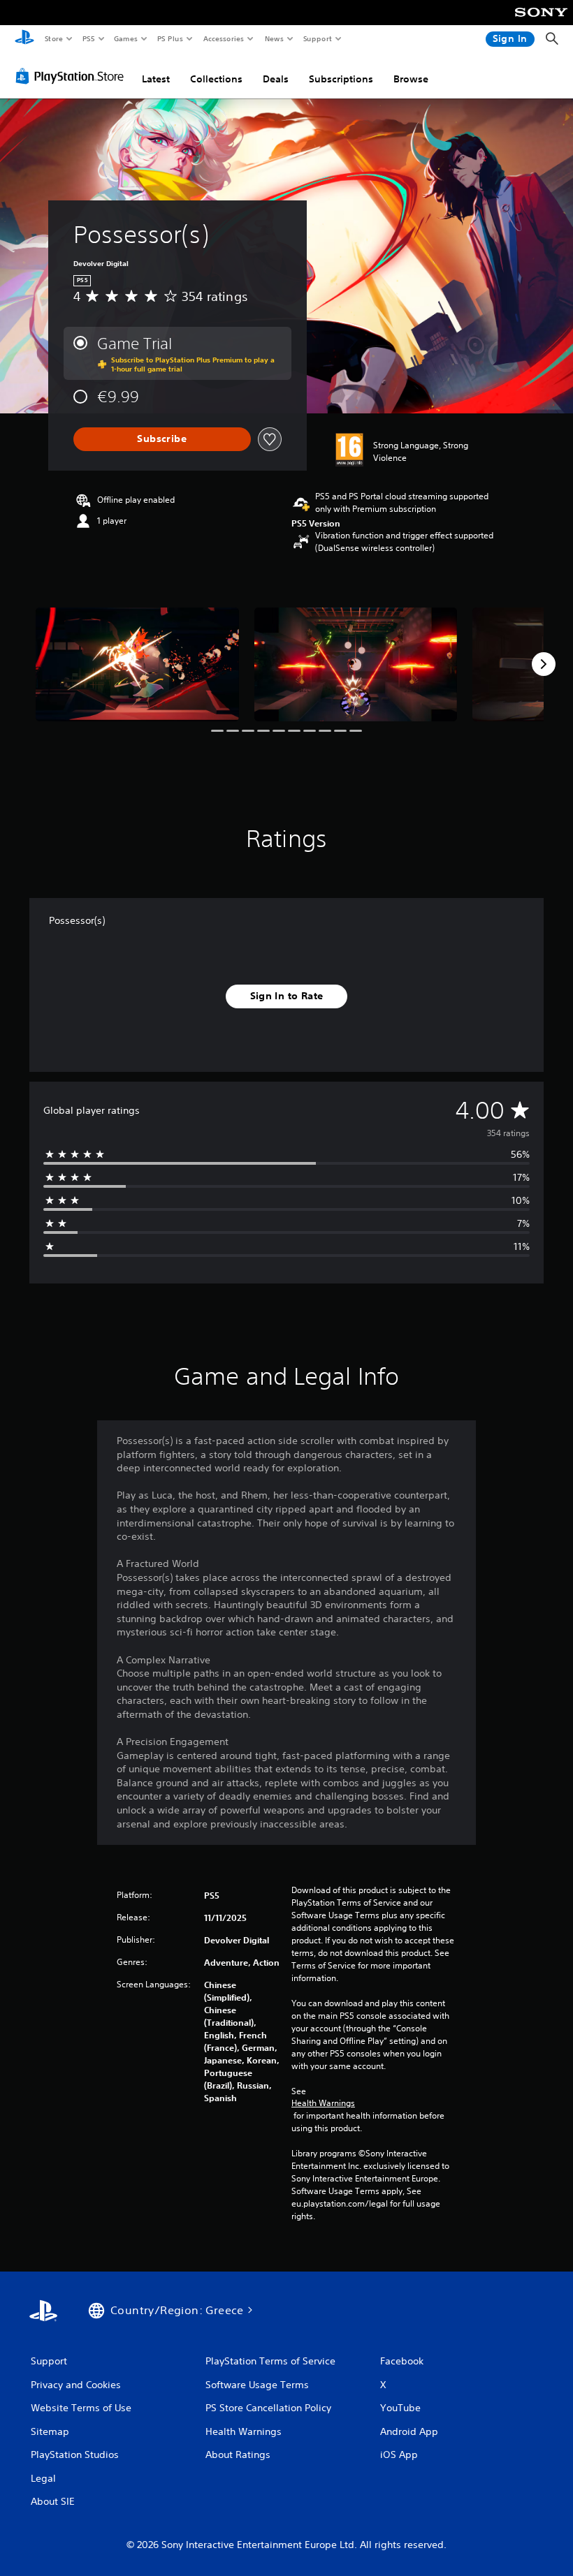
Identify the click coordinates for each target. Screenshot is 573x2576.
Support (317, 38)
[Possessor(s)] (137, 664)
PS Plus (170, 38)
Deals (276, 79)
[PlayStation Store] (73, 76)
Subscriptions (341, 79)
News (274, 38)
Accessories (223, 38)
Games (125, 38)
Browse (411, 79)
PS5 (88, 38)
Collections (216, 79)
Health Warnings (323, 2103)
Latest (156, 79)
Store (53, 38)
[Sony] (541, 22)
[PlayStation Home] (24, 39)
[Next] (544, 664)
